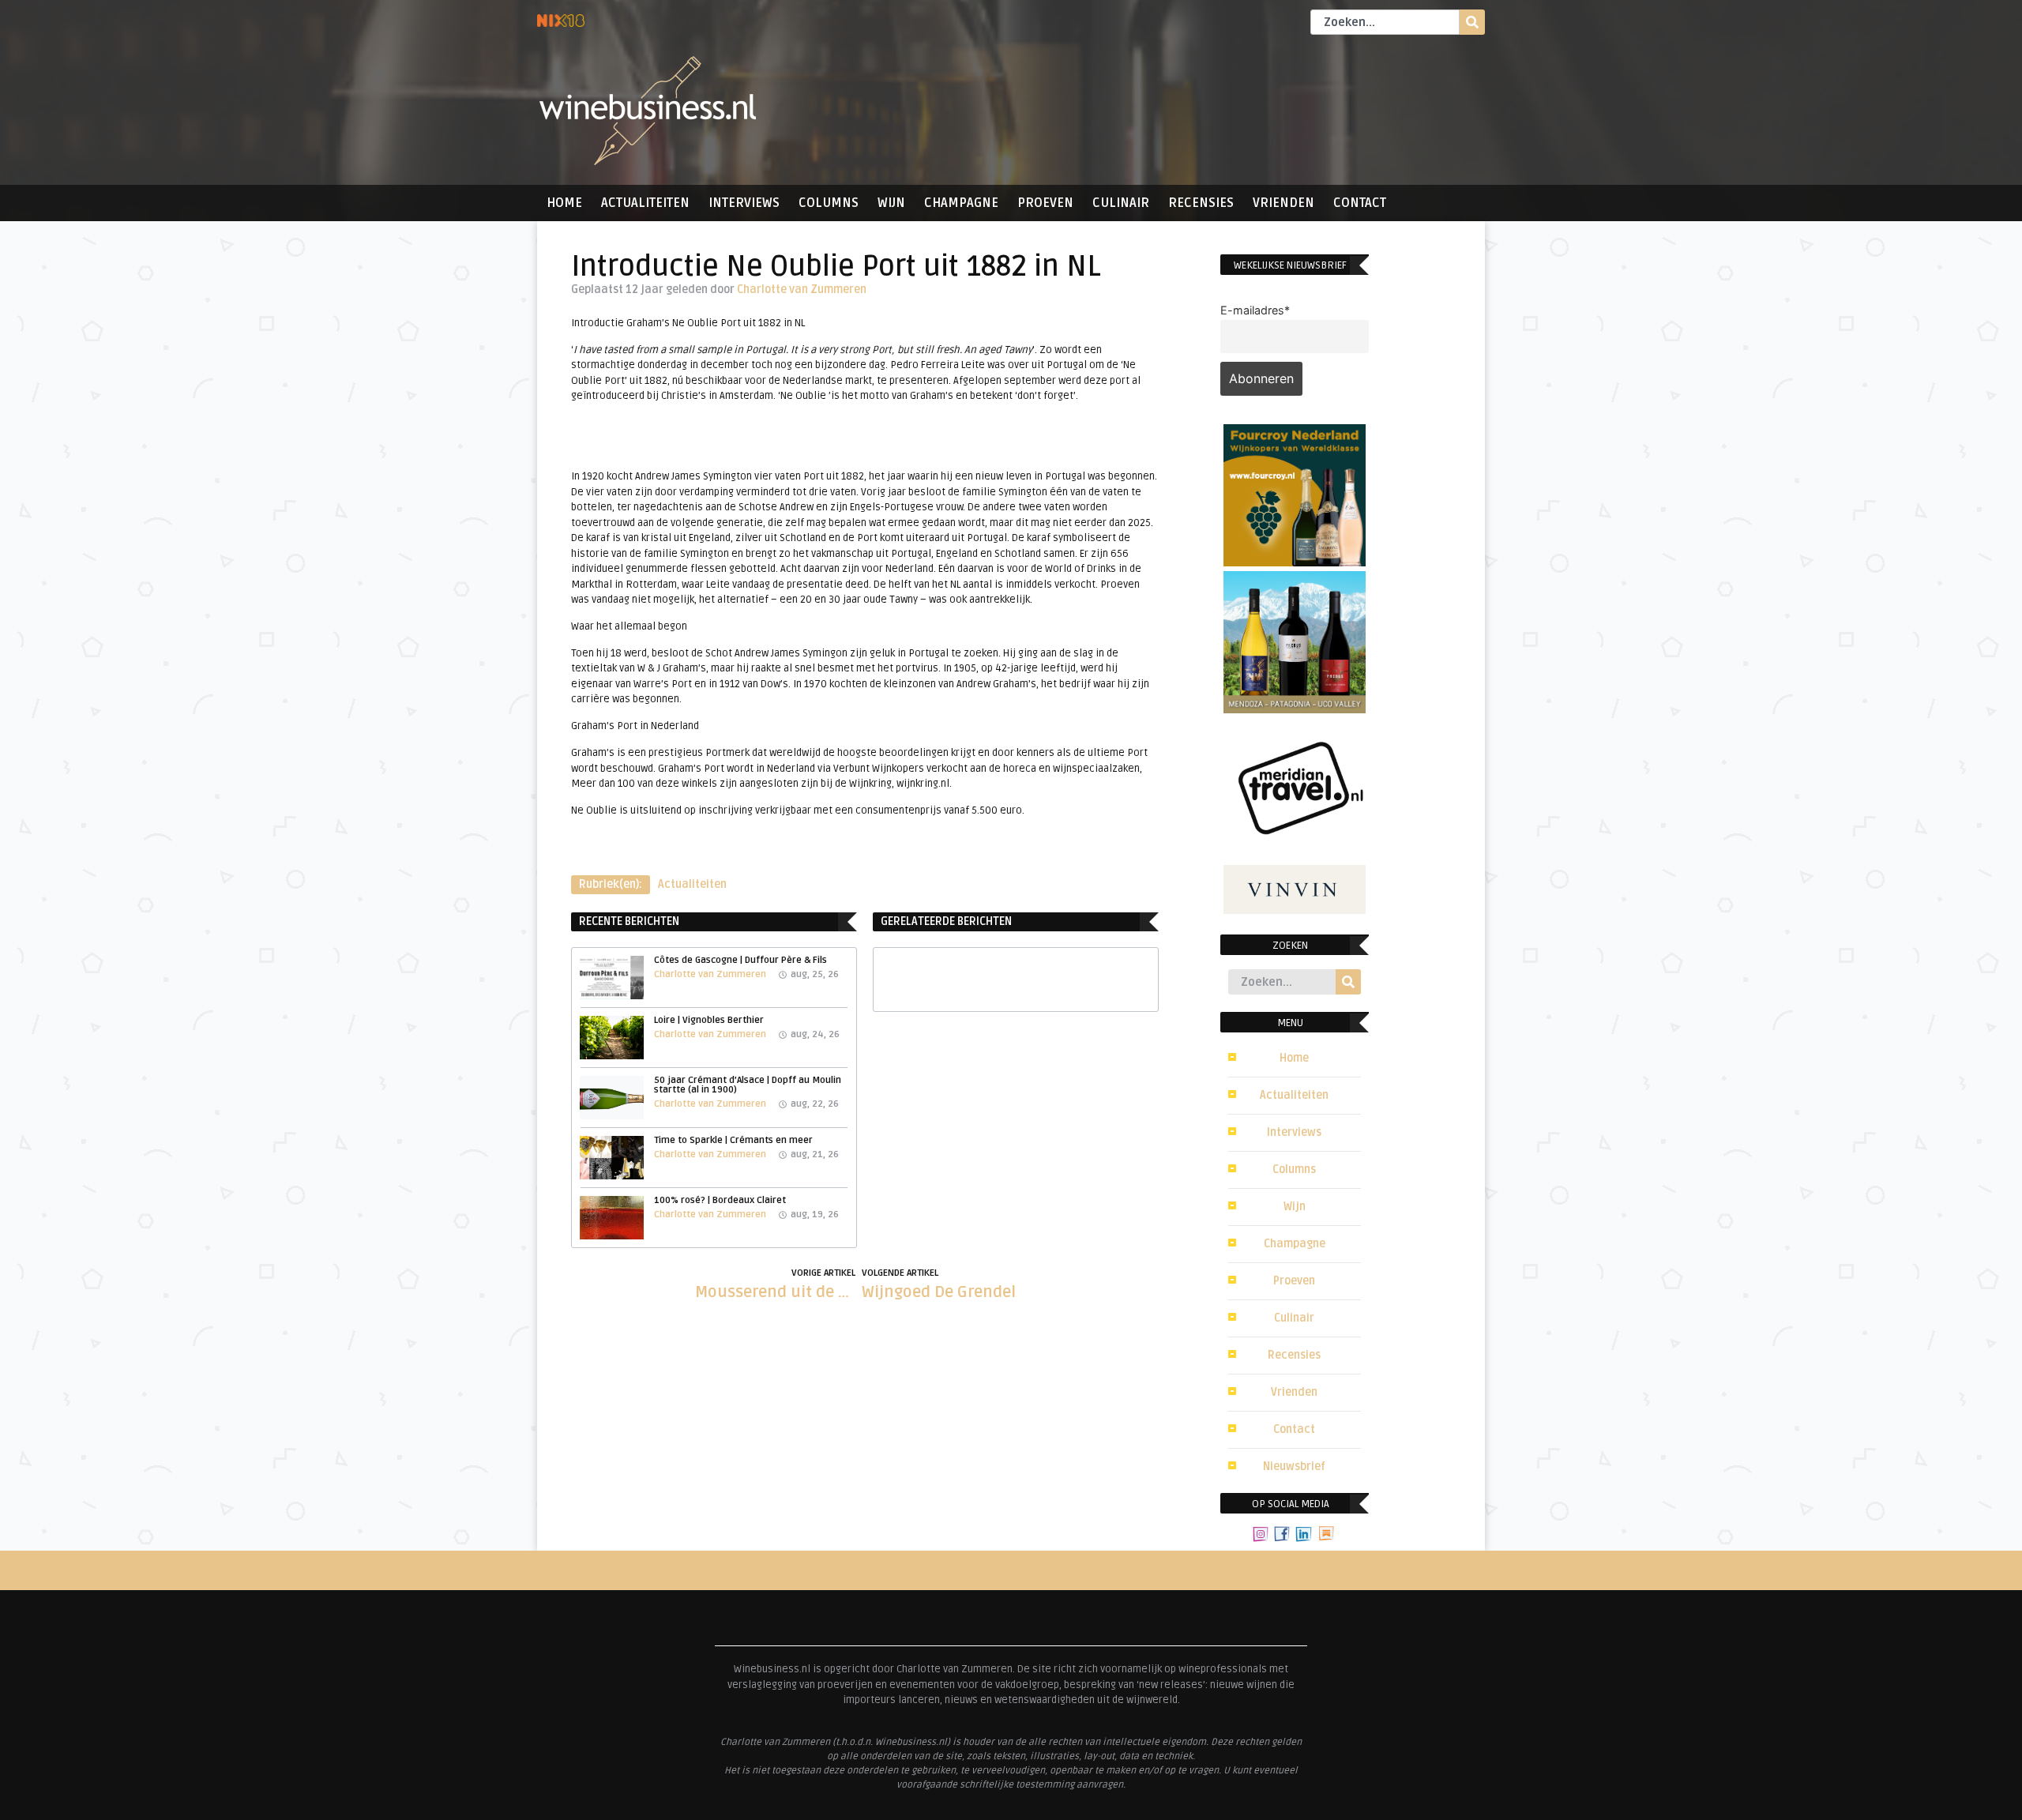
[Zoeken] (1472, 22)
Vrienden (1283, 203)
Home (564, 203)
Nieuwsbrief (1294, 1467)
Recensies (1201, 203)
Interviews (744, 203)
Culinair (1121, 203)
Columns (829, 203)
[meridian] (1295, 855)
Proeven (1045, 203)
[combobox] (1385, 22)
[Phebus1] (1295, 709)
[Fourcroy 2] (1295, 562)
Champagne (961, 203)
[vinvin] (1295, 909)
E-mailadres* (1255, 310)
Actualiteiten (645, 203)
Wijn (891, 203)
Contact (1360, 203)
